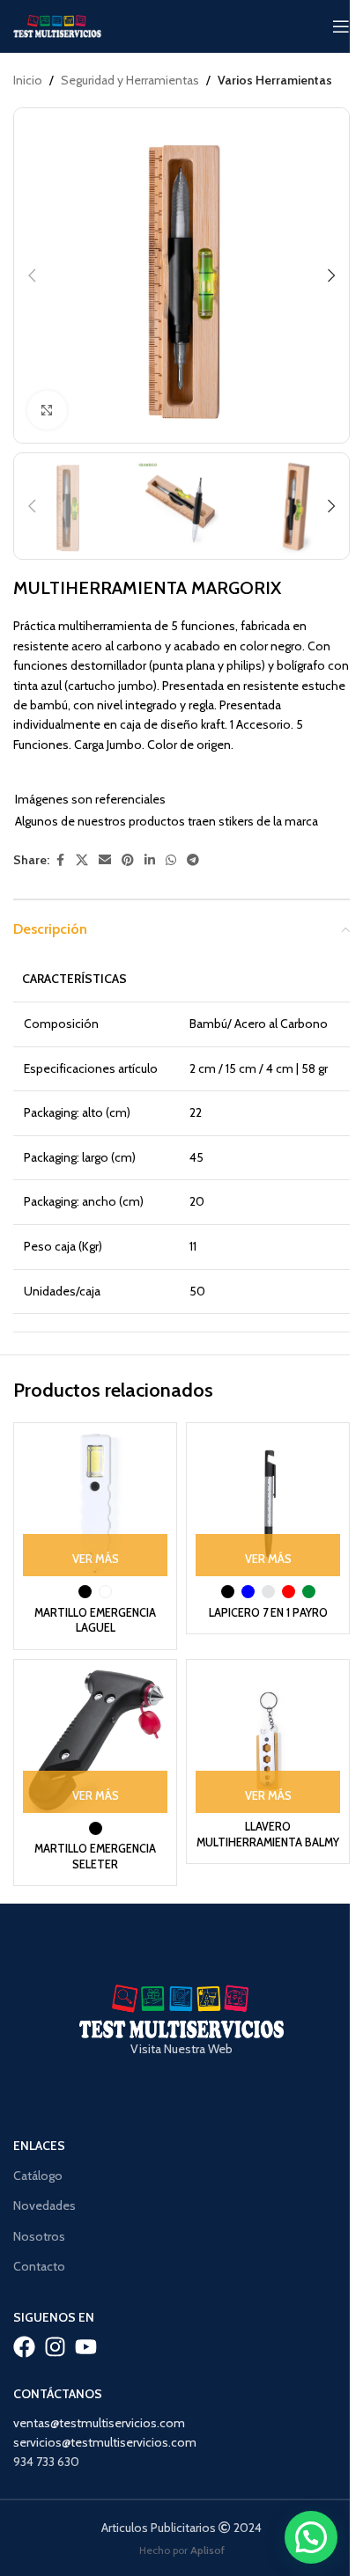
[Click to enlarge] (47, 411)
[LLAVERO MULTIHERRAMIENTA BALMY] (268, 1741)
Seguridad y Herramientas (130, 80)
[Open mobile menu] (341, 26)
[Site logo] (57, 25)
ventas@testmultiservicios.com (99, 2423)
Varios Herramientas (275, 80)
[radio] (85, 1592)
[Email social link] (105, 860)
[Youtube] (86, 2347)
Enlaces (39, 2146)
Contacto (39, 2266)
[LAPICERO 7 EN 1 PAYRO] (268, 1504)
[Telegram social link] (193, 860)
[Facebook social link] (60, 860)
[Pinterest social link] (128, 860)
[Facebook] (24, 2347)
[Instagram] (55, 2347)
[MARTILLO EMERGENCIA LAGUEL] (95, 1504)
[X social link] (82, 860)
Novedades (44, 2205)
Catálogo (38, 2176)
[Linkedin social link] (150, 860)
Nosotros (39, 2236)
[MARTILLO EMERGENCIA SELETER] (95, 1741)
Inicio (28, 80)
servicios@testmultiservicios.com (105, 2442)
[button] (32, 275)
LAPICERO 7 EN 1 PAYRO (268, 1613)
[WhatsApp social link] (171, 860)
